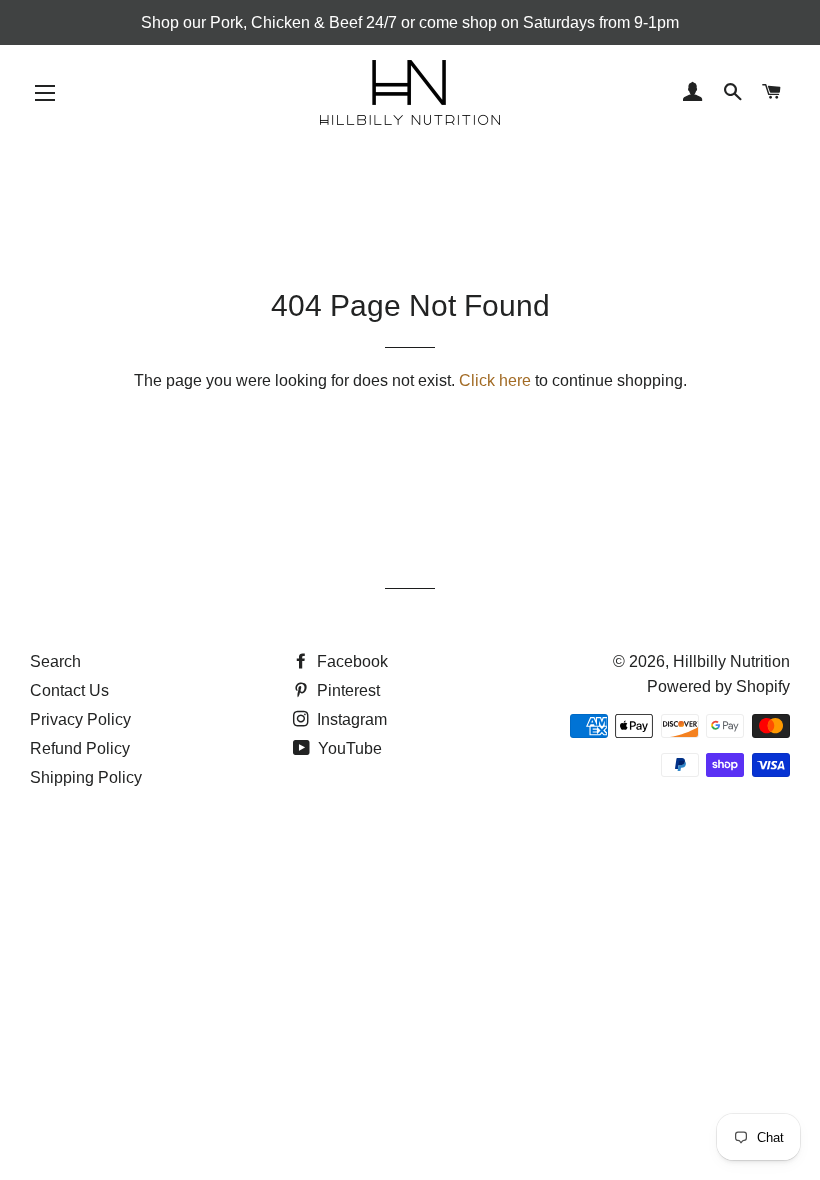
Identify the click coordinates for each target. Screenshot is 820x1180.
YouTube (348, 748)
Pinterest (346, 690)
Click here (495, 380)
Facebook (350, 661)
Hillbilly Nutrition (731, 661)
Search (55, 661)
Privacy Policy (80, 719)
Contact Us (69, 690)
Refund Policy (80, 748)
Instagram (350, 719)
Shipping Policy (86, 777)
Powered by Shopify (718, 686)
